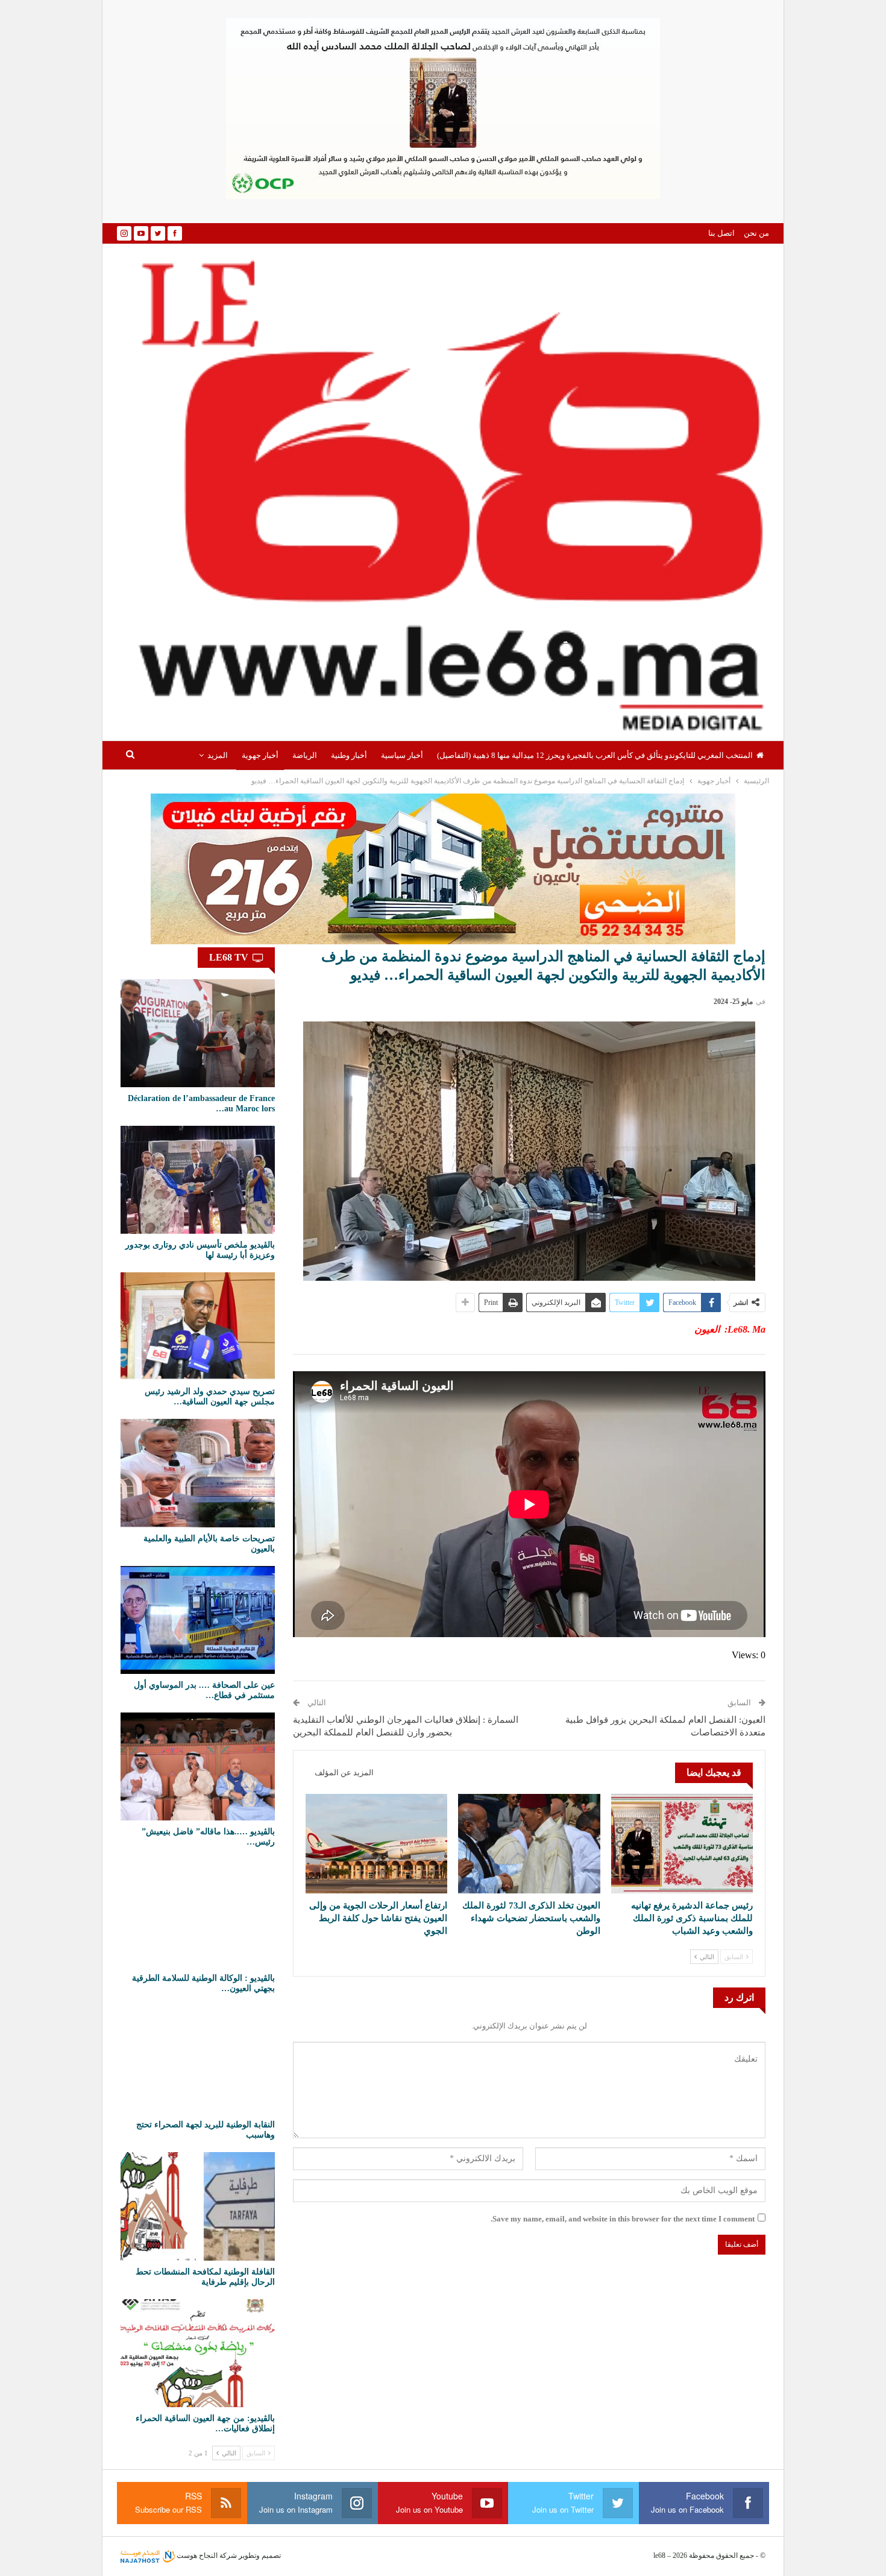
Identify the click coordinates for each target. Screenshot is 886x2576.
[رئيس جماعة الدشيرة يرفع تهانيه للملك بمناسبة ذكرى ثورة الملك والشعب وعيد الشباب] (682, 1844)
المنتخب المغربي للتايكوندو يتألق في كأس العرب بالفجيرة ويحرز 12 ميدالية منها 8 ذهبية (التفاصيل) (595, 755)
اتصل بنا (721, 233)
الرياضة (305, 755)
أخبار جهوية (260, 755)
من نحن (756, 233)
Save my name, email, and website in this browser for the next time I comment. (623, 2219)
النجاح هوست (196, 2555)
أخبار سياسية (402, 755)
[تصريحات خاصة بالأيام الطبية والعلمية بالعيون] (198, 1473)
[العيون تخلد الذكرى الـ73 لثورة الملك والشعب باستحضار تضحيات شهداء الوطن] (529, 1844)
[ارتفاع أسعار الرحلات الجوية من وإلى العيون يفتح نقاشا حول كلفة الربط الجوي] (376, 1844)
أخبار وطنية (349, 755)
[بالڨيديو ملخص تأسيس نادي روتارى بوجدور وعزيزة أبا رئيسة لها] (198, 1180)
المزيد (218, 755)
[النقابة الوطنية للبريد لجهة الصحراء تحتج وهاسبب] (198, 2060)
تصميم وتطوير (260, 2555)
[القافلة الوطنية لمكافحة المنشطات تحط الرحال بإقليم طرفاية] (198, 2206)
